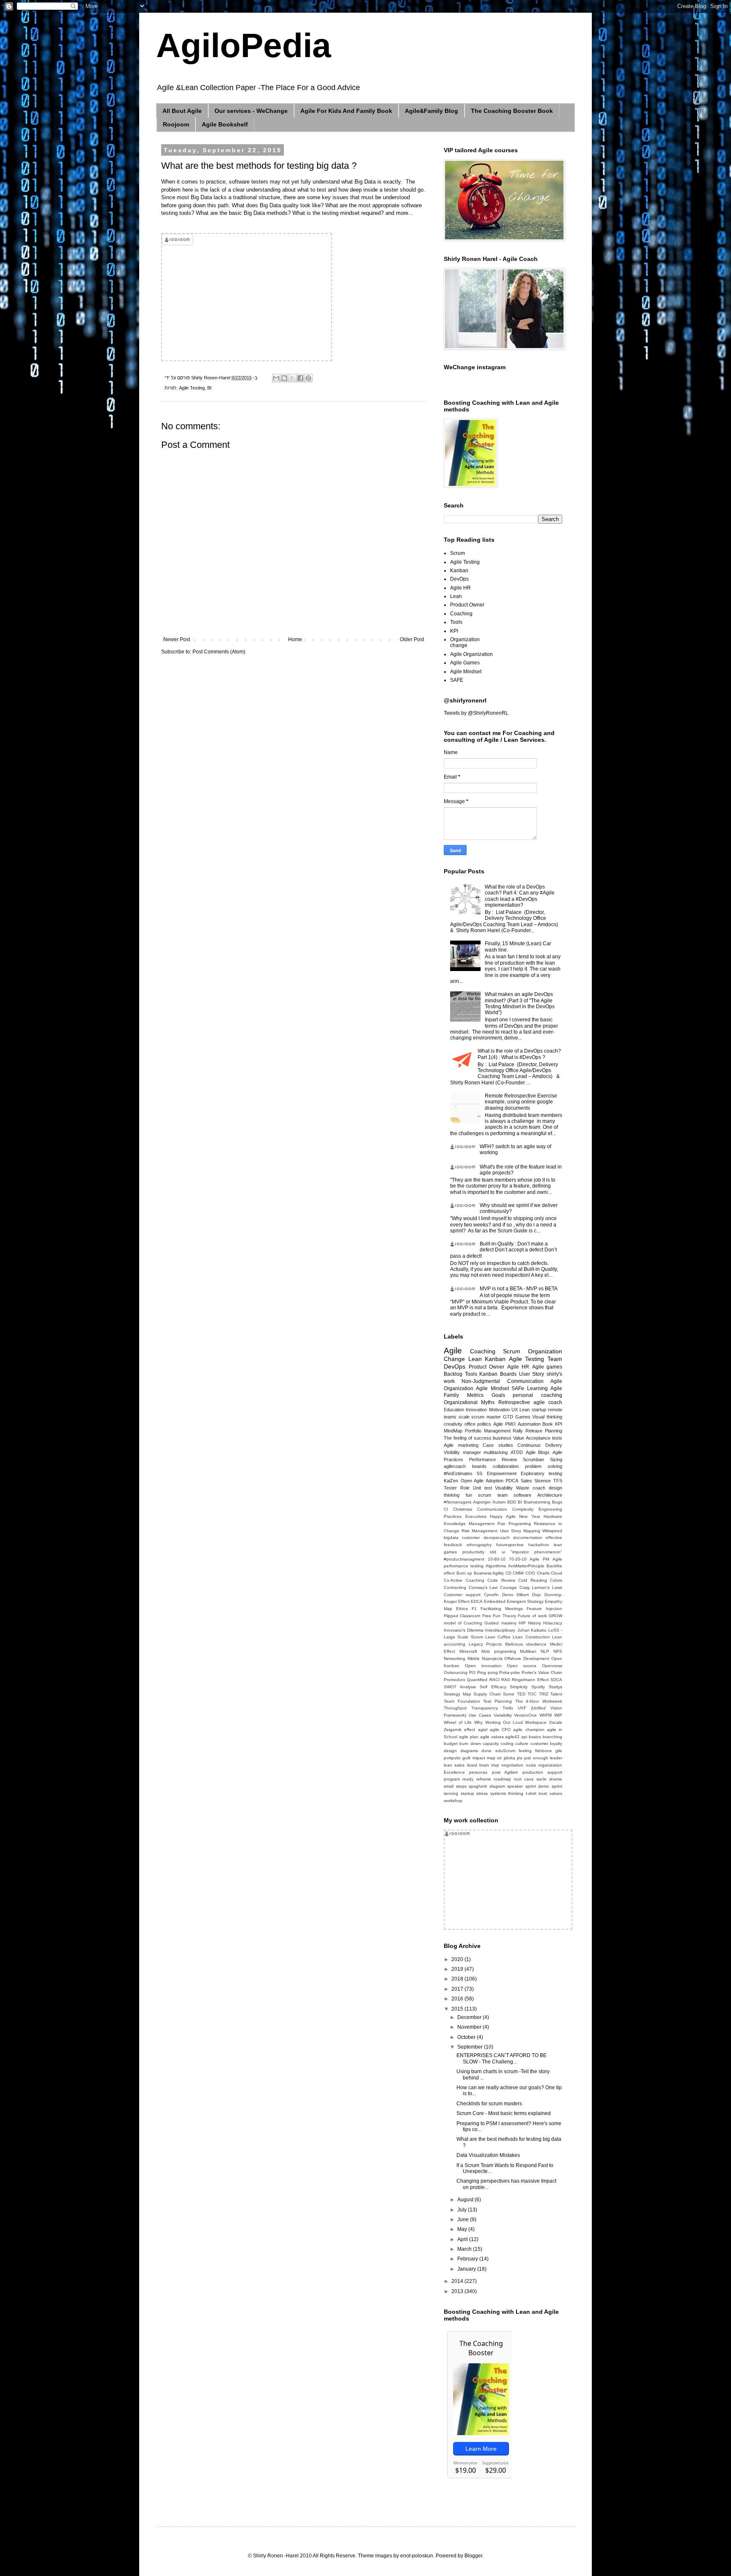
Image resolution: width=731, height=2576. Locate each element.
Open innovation (483, 1666)
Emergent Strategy (525, 1601)
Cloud (556, 1573)
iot (499, 1758)
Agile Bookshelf (225, 124)
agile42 (512, 1737)
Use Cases (480, 1715)
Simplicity (519, 1687)
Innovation (476, 1410)
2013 (458, 2291)
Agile (453, 1351)
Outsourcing (456, 1672)
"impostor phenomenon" (536, 1552)
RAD (506, 1680)
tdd (493, 1552)
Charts (543, 1573)
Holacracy (553, 1623)
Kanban (459, 571)
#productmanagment (464, 1559)
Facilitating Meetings (502, 1609)
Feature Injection (544, 1609)
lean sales (454, 1765)
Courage (508, 1587)
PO (472, 1672)
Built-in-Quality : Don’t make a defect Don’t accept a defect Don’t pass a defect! (503, 1250)
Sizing (556, 1459)
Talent (556, 1694)
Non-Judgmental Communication (502, 1381)
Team (555, 1359)
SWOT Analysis (460, 1687)
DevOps (459, 579)
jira (520, 1758)
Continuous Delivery (540, 1445)
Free (487, 1616)
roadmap (502, 1779)
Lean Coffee (498, 1637)
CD (508, 1573)
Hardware (553, 1516)
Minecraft (468, 1651)
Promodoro (455, 1680)
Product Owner (467, 605)
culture (522, 1743)
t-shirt (531, 1793)
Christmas (463, 1509)
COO (530, 1573)
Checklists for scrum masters (489, 2104)
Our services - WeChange (251, 111)
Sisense (543, 1481)
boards (479, 1466)
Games (523, 1417)
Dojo (537, 1595)
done (486, 1751)
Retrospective (514, 1402)
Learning (537, 1388)
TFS (558, 1481)
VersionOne (525, 1715)
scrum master (486, 1417)
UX (515, 1410)
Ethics (462, 1609)
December (470, 2017)
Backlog (453, 1374)
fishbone (544, 1751)
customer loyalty (546, 1743)
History (535, 1623)
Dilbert (523, 1595)
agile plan (469, 1737)
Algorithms (496, 1566)
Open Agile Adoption (482, 1481)
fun (469, 1495)
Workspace (536, 1722)
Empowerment (502, 1473)
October (467, 2037)
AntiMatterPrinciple (526, 1566)
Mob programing (499, 1651)
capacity (491, 1743)
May (463, 2229)
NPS (558, 1651)
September (471, 2047)
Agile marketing (461, 1445)
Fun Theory (504, 1616)
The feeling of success (468, 1438)
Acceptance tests (544, 1438)
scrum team (493, 1495)
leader (556, 1758)
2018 (458, 1979)
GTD (508, 1417)
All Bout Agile (182, 111)
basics (535, 1737)
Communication (492, 1509)
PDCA (512, 1481)
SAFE (457, 680)
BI (209, 388)
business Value (508, 1438)
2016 (458, 1999)
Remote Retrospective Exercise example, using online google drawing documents (521, 1102)
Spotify (538, 1687)
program (452, 1779)
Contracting (455, 1587)
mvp (495, 1765)
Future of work (532, 1616)
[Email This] (276, 378)
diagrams (469, 1751)
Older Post (412, 639)
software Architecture (538, 1495)
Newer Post (177, 639)
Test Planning (497, 1701)
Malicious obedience (526, 1644)
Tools (456, 622)
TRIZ (544, 1694)
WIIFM (546, 1715)
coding (507, 1743)
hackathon (539, 1545)
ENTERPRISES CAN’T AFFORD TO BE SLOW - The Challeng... (502, 2058)
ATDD (517, 1452)
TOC (532, 1694)
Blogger (473, 2556)
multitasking (496, 1452)
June (464, 2219)
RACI (495, 1680)
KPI (454, 631)
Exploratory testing (541, 1473)
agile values (492, 1737)
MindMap (453, 1431)
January (467, 2269)
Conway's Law (483, 1587)
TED (521, 1694)
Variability (503, 1715)
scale (464, 1417)
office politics (478, 1424)
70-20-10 (518, 1559)
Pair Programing (514, 1524)
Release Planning (544, 1431)
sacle (541, 1779)
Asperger (482, 1502)
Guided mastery (500, 1623)
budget (451, 1743)
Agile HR (460, 588)
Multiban (528, 1651)
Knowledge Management (469, 1524)
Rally (518, 1431)
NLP (545, 1651)
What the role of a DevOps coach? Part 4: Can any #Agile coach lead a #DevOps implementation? (520, 896)
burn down (470, 1743)
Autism (499, 1502)
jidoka (510, 1758)
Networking (455, 1658)
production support (542, 1772)
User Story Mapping (520, 1531)
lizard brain (478, 1765)
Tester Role (457, 1488)
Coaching (461, 614)
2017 (458, 1989)
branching (552, 1737)
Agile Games (465, 663)
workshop (453, 1801)
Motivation (499, 1410)
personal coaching (537, 1395)
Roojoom (176, 124)
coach (539, 1488)
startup (467, 1793)
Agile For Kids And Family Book (346, 111)
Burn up (464, 1573)
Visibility (452, 1452)
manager (472, 1452)
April (463, 2239)
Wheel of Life (458, 1722)
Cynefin (491, 1595)
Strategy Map (458, 1694)
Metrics (475, 1395)
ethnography (479, 1545)
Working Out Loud (504, 1722)
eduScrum (505, 1751)
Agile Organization (471, 654)
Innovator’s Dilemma (464, 1630)
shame (556, 1779)
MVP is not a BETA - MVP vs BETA (519, 1289)
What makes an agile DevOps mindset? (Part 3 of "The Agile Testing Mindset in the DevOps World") (520, 1003)
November (470, 2027)
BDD (512, 1502)
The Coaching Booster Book (512, 111)
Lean (456, 596)
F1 (474, 1609)
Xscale (556, 1722)
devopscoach (497, 1538)
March (465, 2249)
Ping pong (488, 1672)
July (463, 2210)
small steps (455, 1786)
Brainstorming (537, 1502)
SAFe (518, 1388)
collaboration (506, 1466)
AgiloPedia (244, 45)
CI (446, 1509)
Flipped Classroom (462, 1616)
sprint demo (537, 1786)
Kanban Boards (498, 1374)
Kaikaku (539, 1630)
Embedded (495, 1601)
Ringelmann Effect (530, 1680)
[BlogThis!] (284, 378)
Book (548, 1424)
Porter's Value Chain (542, 1672)
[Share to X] (292, 378)
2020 (458, 1959)
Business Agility (489, 1573)
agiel (483, 1730)
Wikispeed (552, 1531)
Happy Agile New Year (515, 1516)
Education (454, 1410)
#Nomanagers (458, 1502)
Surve (509, 1694)
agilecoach (455, 1466)
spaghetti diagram (487, 1786)
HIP (522, 1623)
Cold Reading (533, 1580)
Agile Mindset (466, 672)
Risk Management (480, 1531)
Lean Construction (531, 1637)
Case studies (498, 1445)
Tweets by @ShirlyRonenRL (476, 713)
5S (480, 1473)
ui (503, 1552)
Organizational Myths (469, 1402)
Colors (556, 1580)
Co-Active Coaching (464, 1580)
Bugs (557, 1502)
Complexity (523, 1509)
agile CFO (500, 1730)
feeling (525, 1751)
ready (468, 1779)
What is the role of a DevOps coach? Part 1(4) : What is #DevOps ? (519, 1054)
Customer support (462, 1595)
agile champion (529, 1730)
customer (471, 1538)
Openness (552, 1666)
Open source (522, 1666)
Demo (508, 1595)
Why (478, 1722)
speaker (515, 1786)
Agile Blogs (538, 1452)
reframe (484, 1779)
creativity (453, 1424)
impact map (484, 1758)
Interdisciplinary (500, 1630)
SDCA (556, 1680)
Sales (526, 1481)
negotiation (512, 1765)
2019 (458, 1969)
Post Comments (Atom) (219, 652)
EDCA (477, 1601)
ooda (531, 1765)
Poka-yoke (510, 1672)
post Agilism (505, 1772)
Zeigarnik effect (459, 1730)
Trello (508, 1708)
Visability (504, 1488)
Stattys (555, 1687)
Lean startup (533, 1410)
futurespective (510, 1545)
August (466, 2200)
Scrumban (533, 1459)
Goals (498, 1395)
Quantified (477, 1680)
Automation (529, 1424)
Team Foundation (462, 1701)
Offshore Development (527, 1658)
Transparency (485, 1708)
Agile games (547, 1367)
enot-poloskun (417, 2556)
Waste (523, 1488)
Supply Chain (487, 1694)
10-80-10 (497, 1559)
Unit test (482, 1488)
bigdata (451, 1538)
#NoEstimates (458, 1473)
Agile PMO (504, 1424)
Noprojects (492, 1658)
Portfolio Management (488, 1431)
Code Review (501, 1580)
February (468, 2259)
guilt (466, 1758)
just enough (536, 1758)
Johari (523, 1630)
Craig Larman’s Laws (541, 1587)
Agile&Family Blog (431, 111)
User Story (532, 1374)
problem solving (544, 1466)
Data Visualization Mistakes (488, 2155)
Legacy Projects (485, 1644)
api (524, 1737)
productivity (473, 1552)
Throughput (455, 1708)
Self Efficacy (493, 1687)
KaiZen (451, 1481)
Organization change (465, 642)
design (450, 1751)
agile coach (548, 1402)
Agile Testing (192, 388)
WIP (558, 1715)
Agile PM (539, 1559)
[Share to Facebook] (300, 378)
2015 (458, 2009)
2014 (458, 2281)
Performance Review (493, 1459)
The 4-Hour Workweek (539, 1701)
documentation (528, 1538)
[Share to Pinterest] (308, 378)
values (556, 1793)
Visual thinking (547, 1417)
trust (543, 1793)
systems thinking (507, 1793)
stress (482, 1793)
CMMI (518, 1573)
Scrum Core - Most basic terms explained (504, 2113)
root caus (524, 1779)
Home (295, 639)
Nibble (474, 1658)
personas (478, 1772)
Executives (476, 1516)
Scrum (458, 553)
